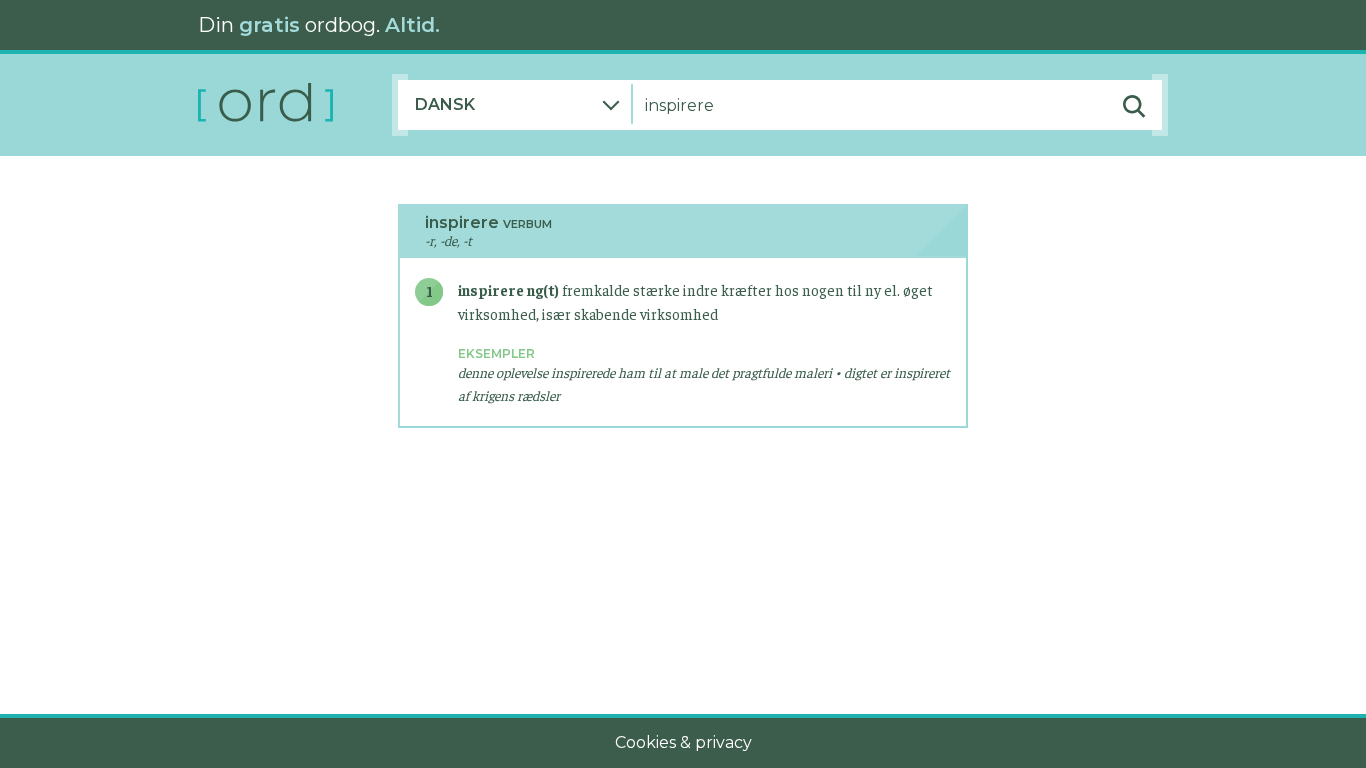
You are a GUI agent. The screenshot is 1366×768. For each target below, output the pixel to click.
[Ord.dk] (295, 105)
